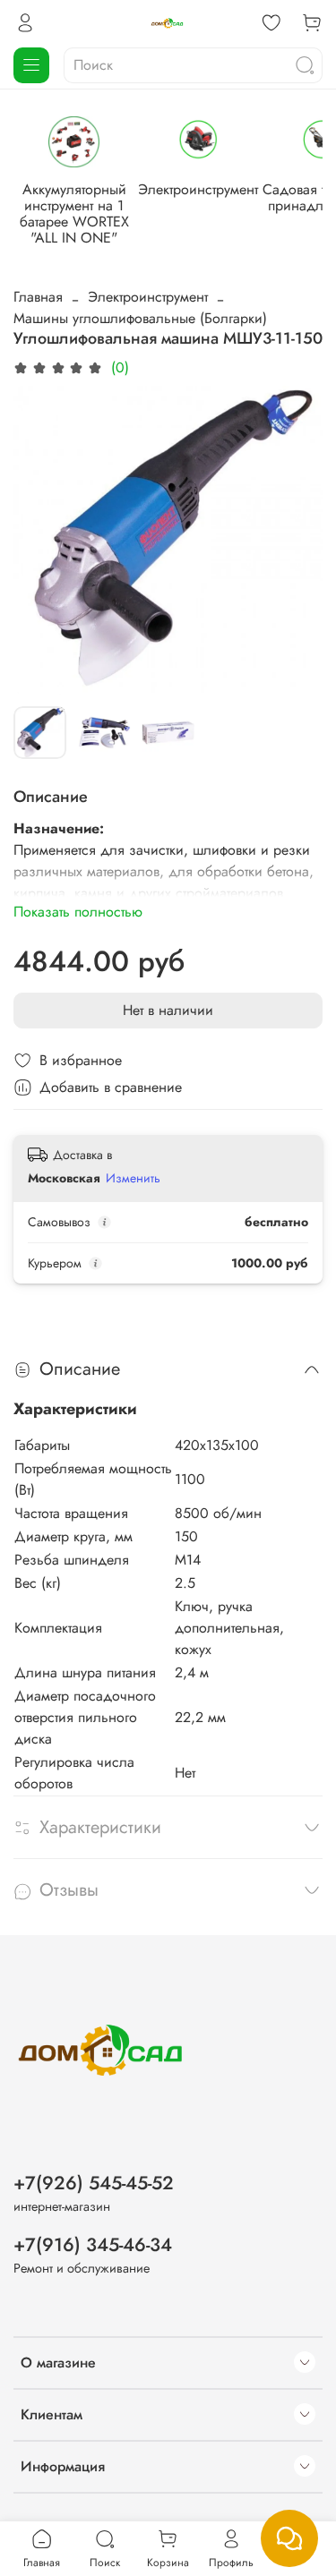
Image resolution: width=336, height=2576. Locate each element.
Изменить (133, 1178)
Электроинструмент (198, 189)
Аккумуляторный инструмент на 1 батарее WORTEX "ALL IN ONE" (74, 213)
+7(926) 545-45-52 (94, 2183)
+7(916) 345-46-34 (93, 2245)
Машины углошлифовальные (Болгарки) (140, 318)
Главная (38, 297)
